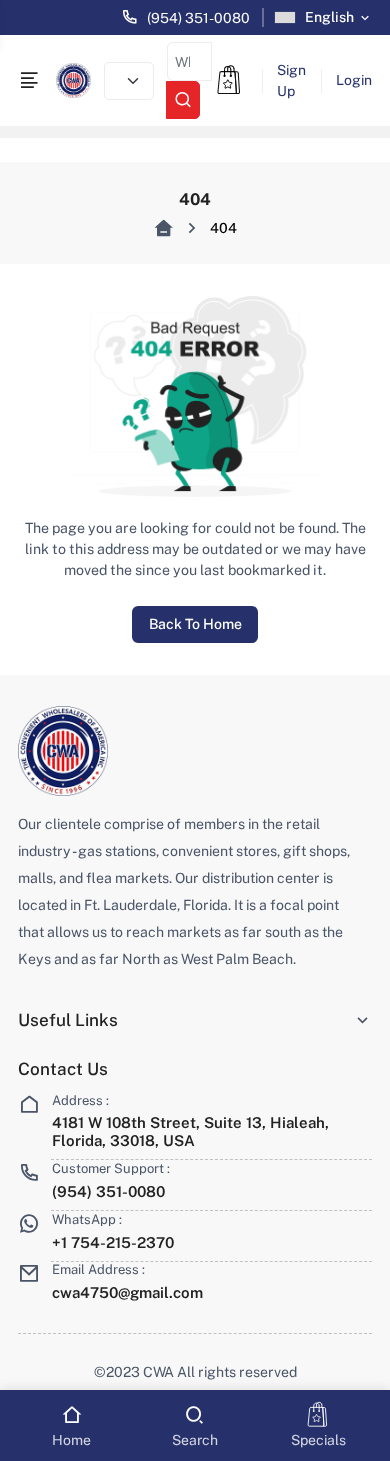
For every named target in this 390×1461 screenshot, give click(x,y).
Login (354, 80)
